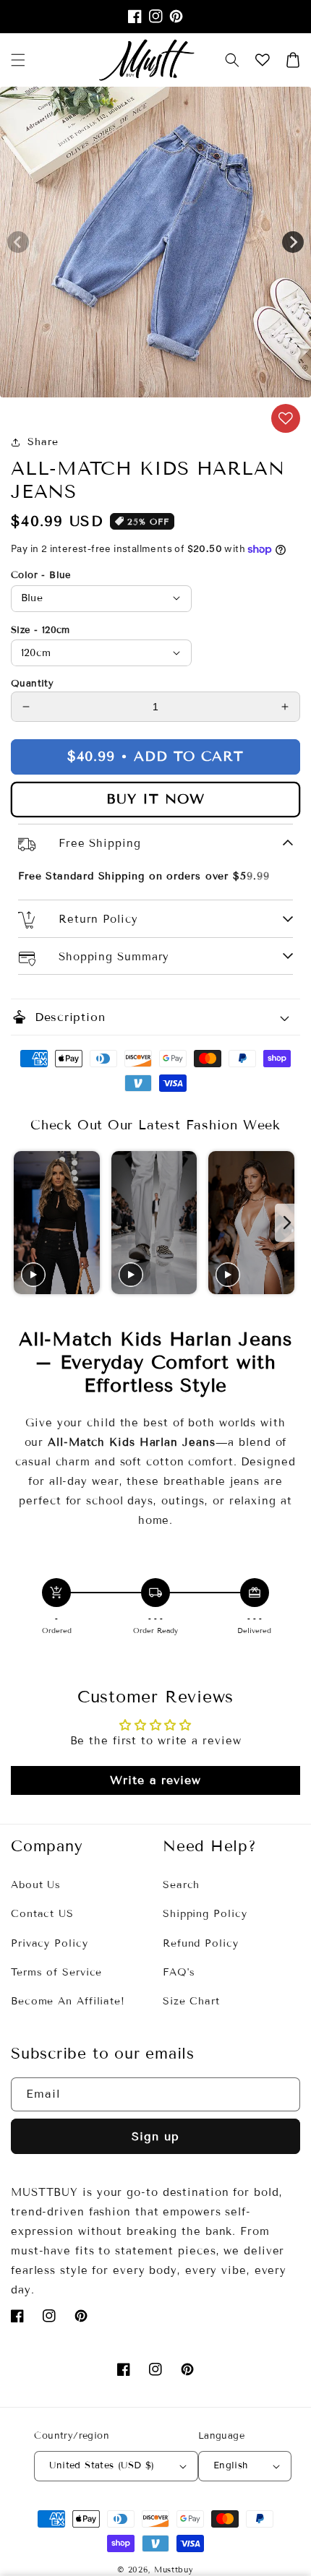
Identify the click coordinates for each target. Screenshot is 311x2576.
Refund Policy (201, 1943)
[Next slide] (287, 1223)
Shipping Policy (205, 1914)
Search (181, 1885)
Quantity (32, 684)
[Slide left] (18, 242)
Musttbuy (174, 2569)
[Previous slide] (24, 1223)
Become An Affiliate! (68, 2001)
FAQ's (179, 1972)
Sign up (155, 2136)
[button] (232, 60)
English (231, 2465)
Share (43, 442)
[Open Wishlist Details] (263, 60)
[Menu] (18, 60)
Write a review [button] (155, 1780)
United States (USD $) (102, 2465)
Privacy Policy (50, 1943)
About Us (36, 1885)
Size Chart (191, 2001)
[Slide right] (293, 242)
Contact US (42, 1914)
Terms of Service (56, 1972)
